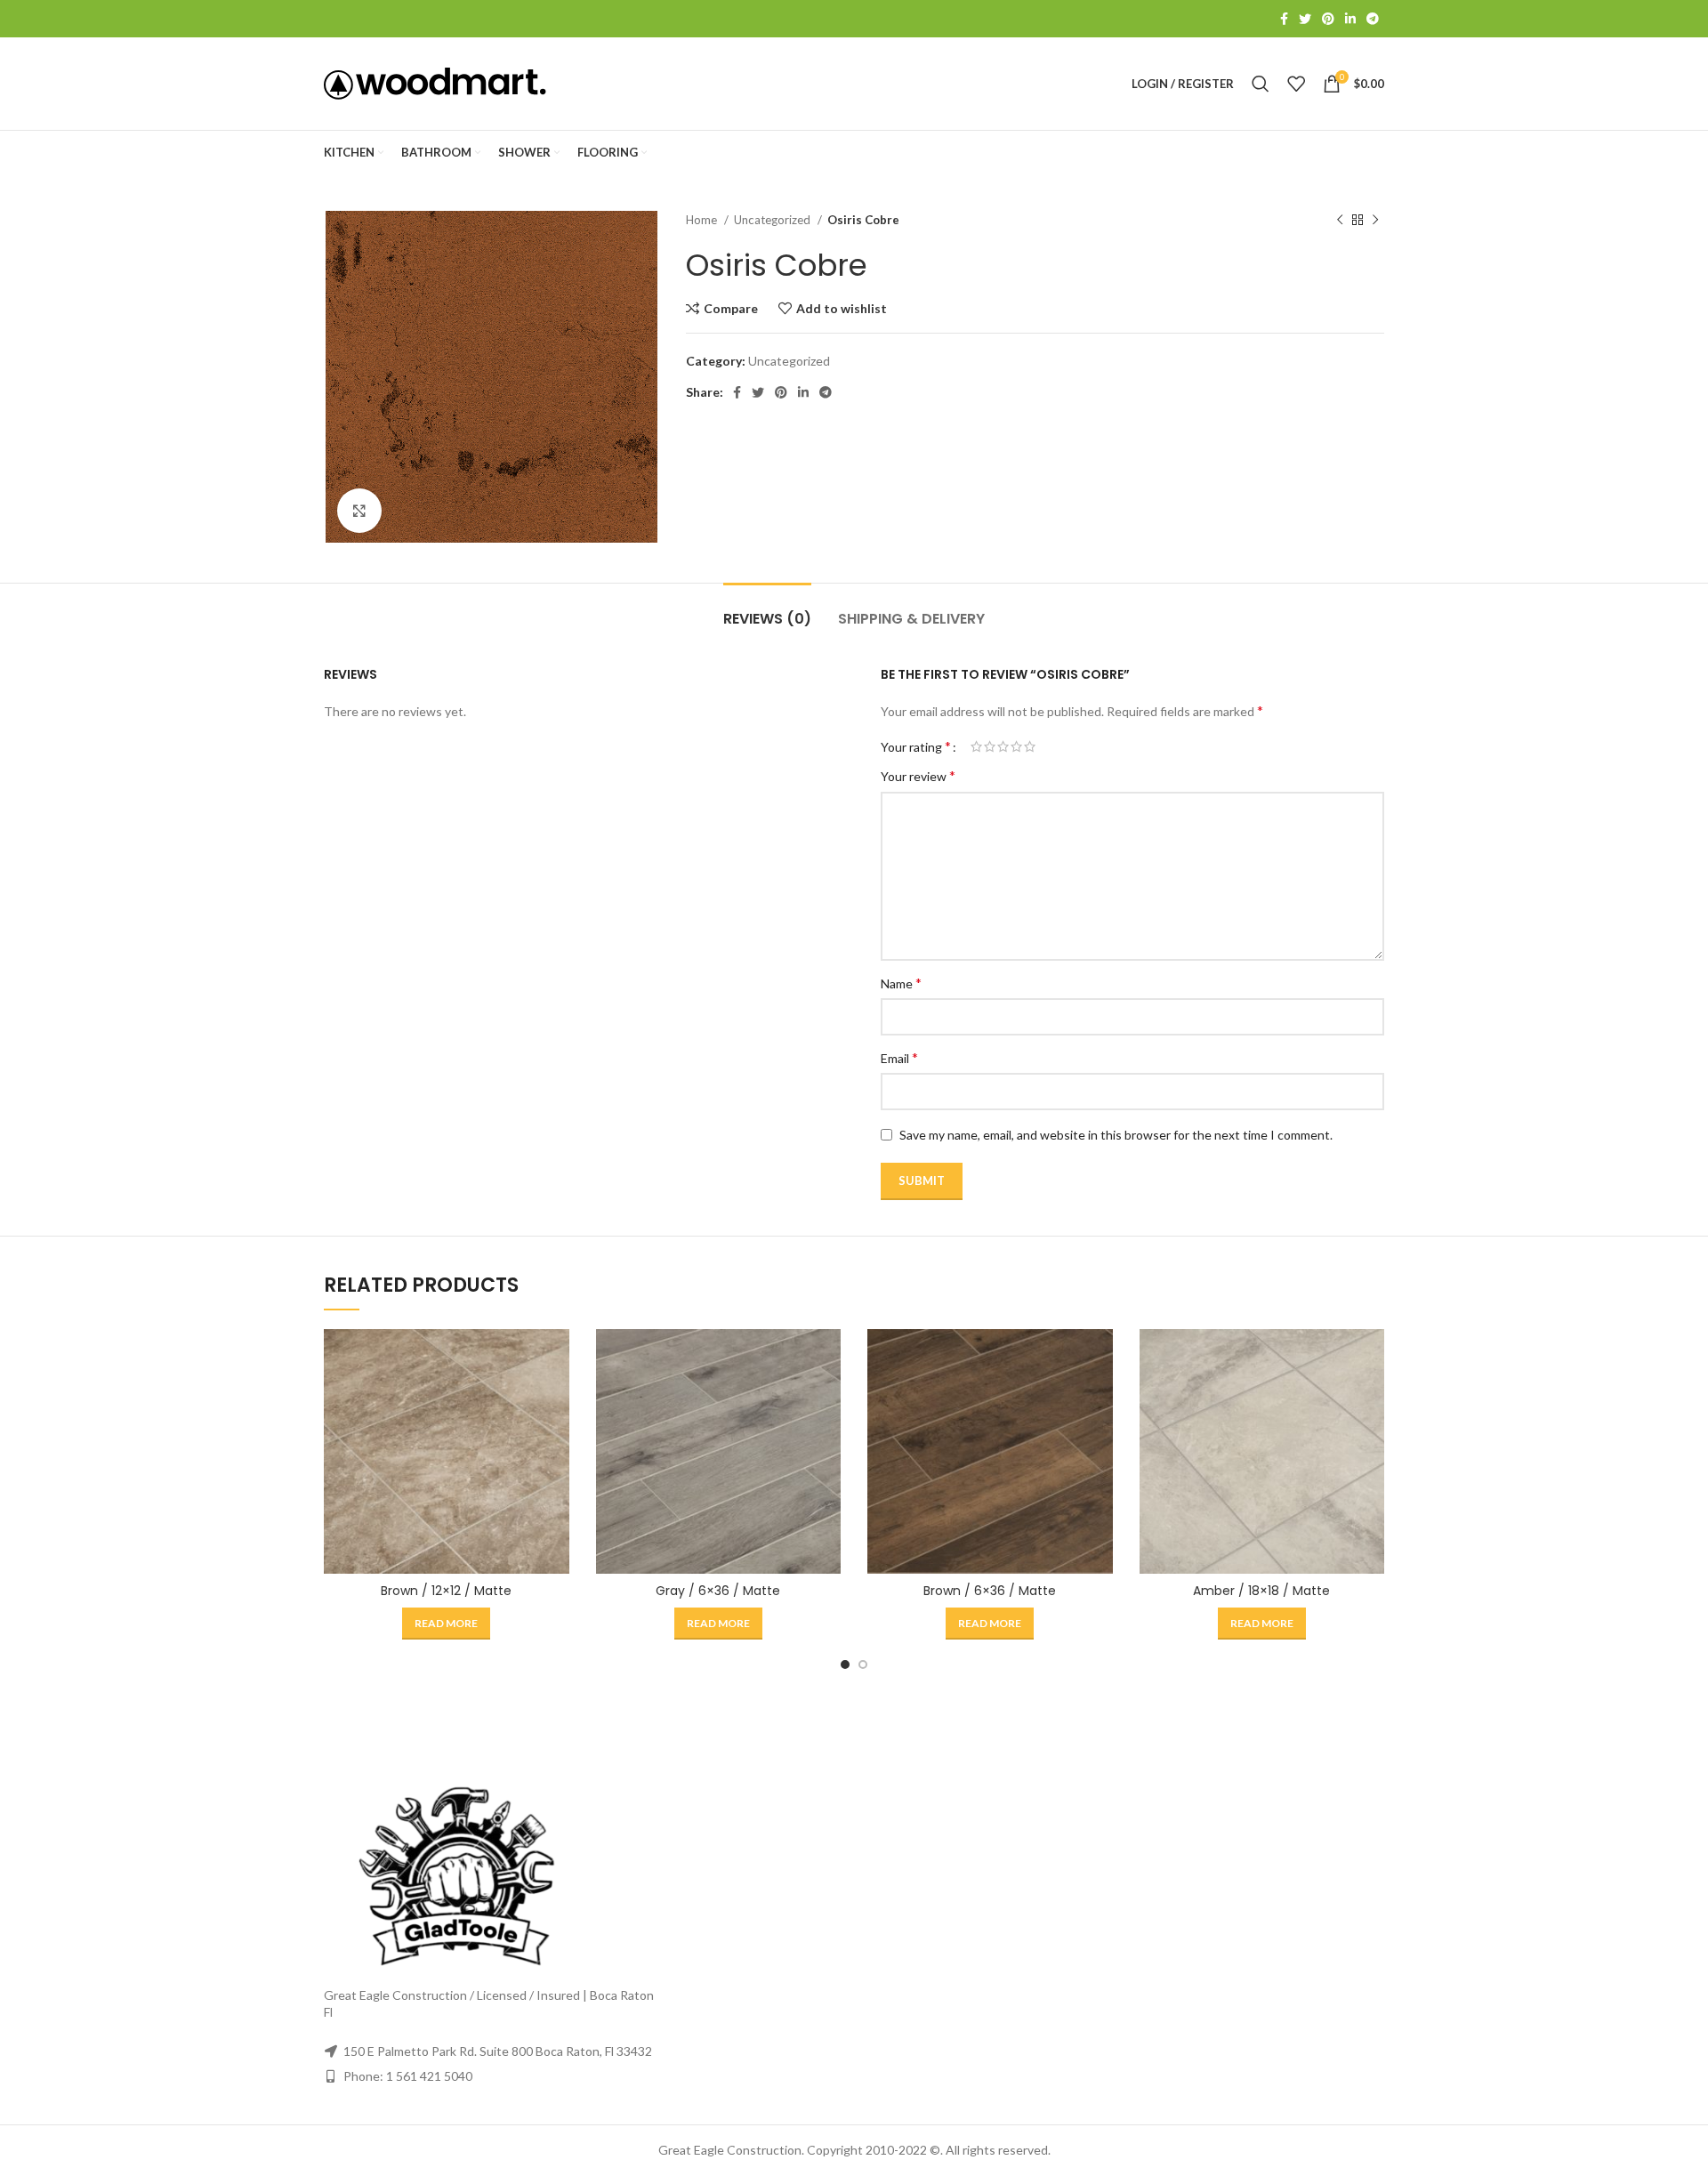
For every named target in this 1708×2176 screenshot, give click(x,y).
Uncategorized (773, 220)
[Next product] (1375, 221)
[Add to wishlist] (556, 1438)
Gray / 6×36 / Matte (718, 1591)
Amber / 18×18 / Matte (1261, 1591)
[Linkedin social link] (1350, 19)
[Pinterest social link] (1328, 19)
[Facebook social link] (1284, 19)
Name (901, 983)
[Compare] (556, 1358)
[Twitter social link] (1305, 19)
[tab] (767, 610)
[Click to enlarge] (359, 511)
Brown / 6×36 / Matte (990, 1591)
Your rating (916, 746)
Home (703, 220)
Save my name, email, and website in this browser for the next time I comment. (1116, 1135)
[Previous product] (1340, 221)
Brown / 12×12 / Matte (446, 1591)
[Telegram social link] (1373, 19)
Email (899, 1057)
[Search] (1261, 84)
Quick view (556, 1398)
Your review (918, 775)
